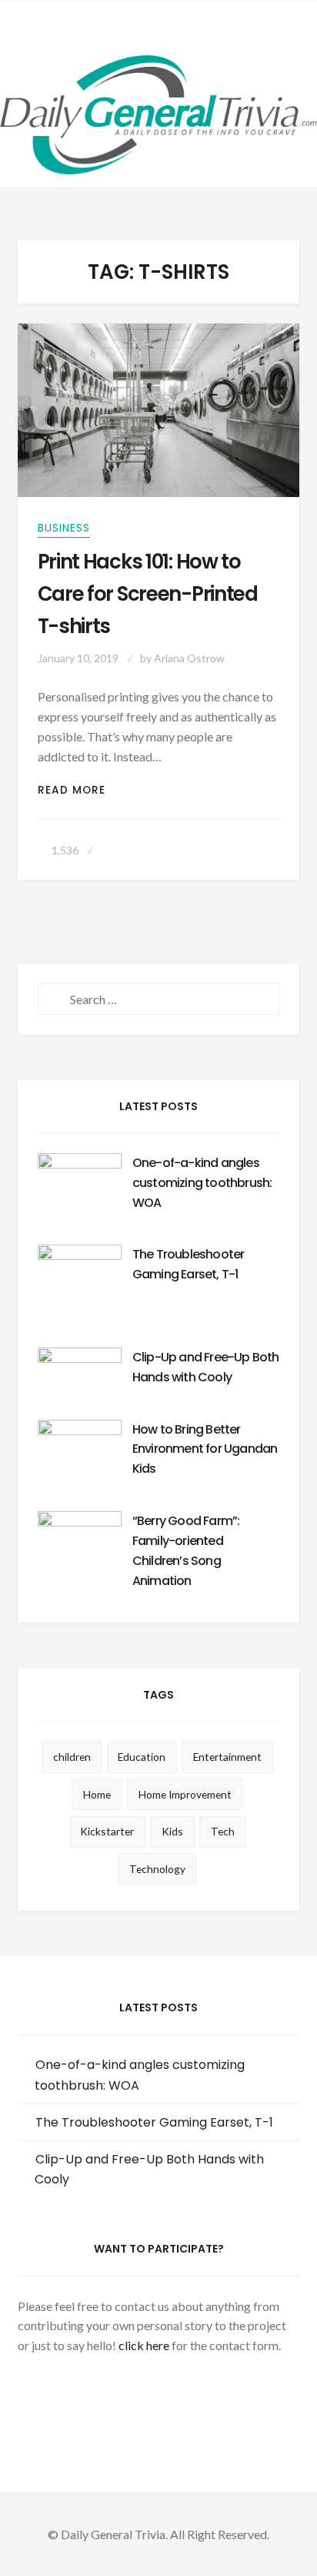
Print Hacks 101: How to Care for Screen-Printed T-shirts (148, 594)
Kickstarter (107, 1831)
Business (64, 528)
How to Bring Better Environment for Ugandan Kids (205, 1449)
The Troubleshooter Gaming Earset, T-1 (154, 2122)
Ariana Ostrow (189, 658)
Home (97, 1794)
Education (142, 1757)
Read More (81, 790)
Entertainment (227, 1757)
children (72, 1757)
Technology (157, 1869)
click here (144, 2345)
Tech (223, 1831)
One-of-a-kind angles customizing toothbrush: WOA (202, 1183)
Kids (172, 1831)
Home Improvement (185, 1794)
